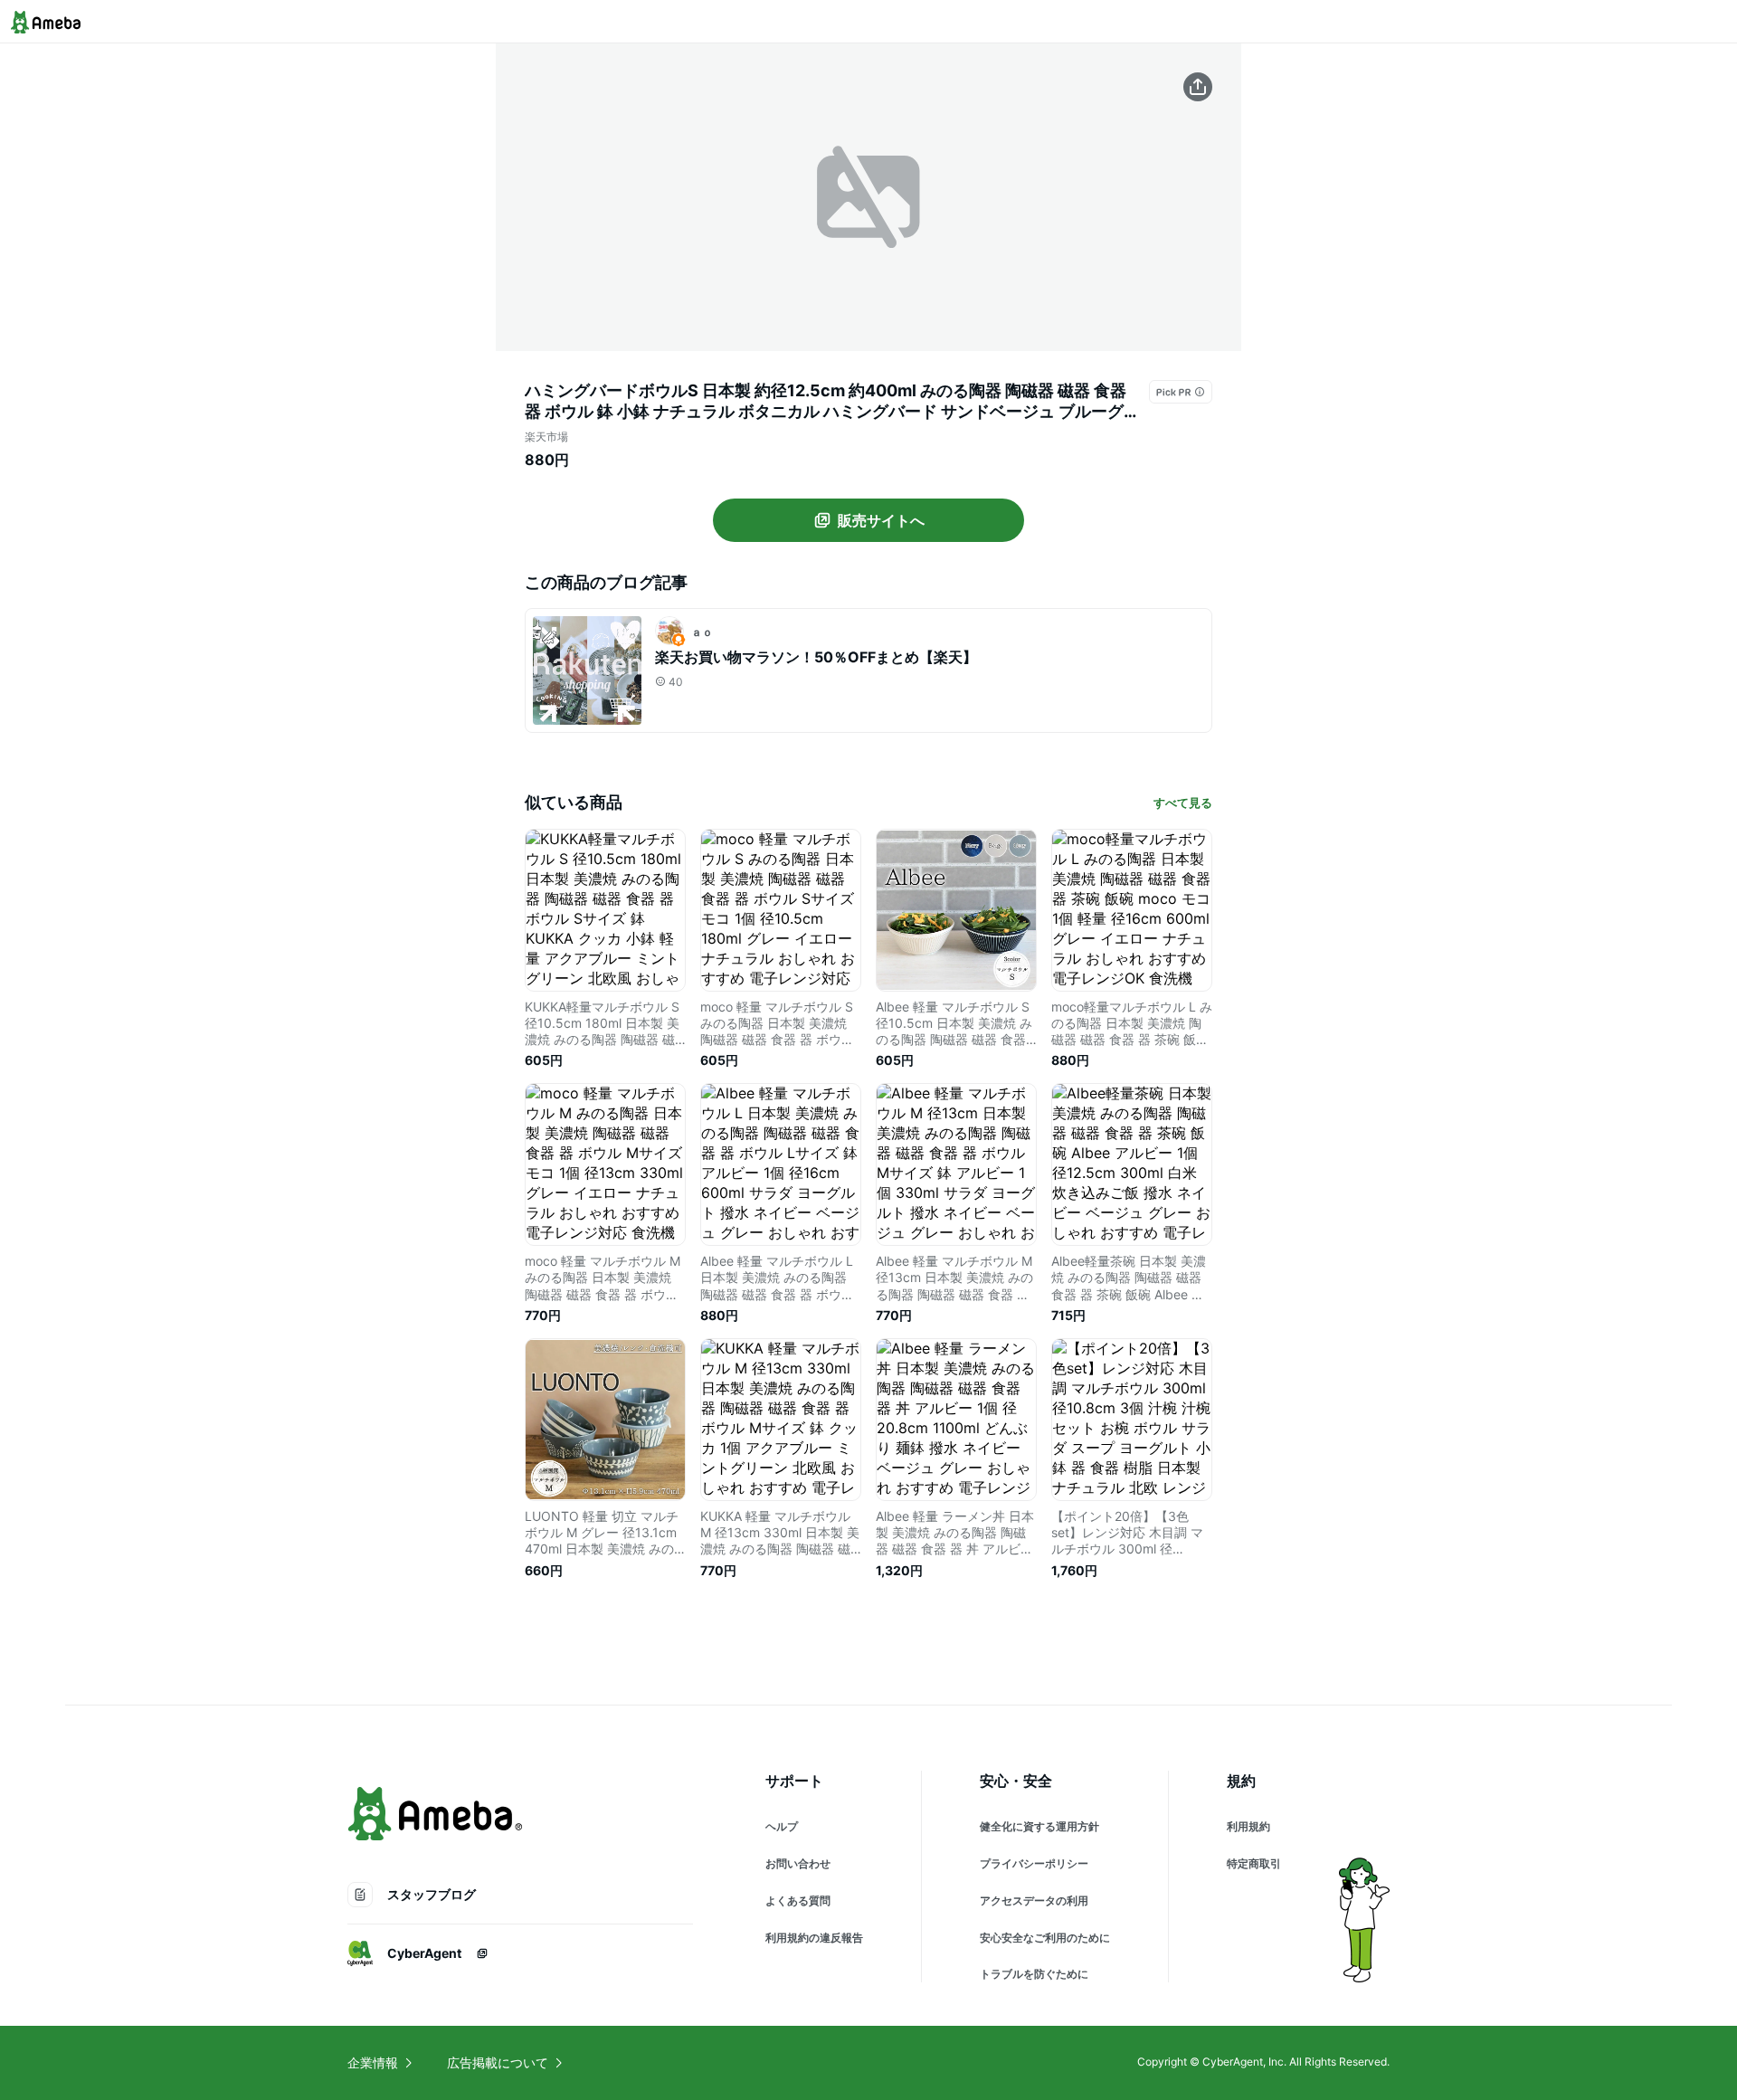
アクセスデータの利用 (1034, 1900)
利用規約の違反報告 (814, 1938)
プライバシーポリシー (1034, 1863)
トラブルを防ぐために (1034, 1974)
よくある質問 (798, 1900)
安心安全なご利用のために (1045, 1938)
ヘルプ (782, 1826)
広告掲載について (498, 2062)
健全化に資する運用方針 (1039, 1826)
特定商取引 (1254, 1863)
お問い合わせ (798, 1863)
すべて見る (1183, 803)
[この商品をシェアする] (1198, 87)
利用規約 (1248, 1826)
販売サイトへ (881, 520)
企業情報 (373, 2062)
